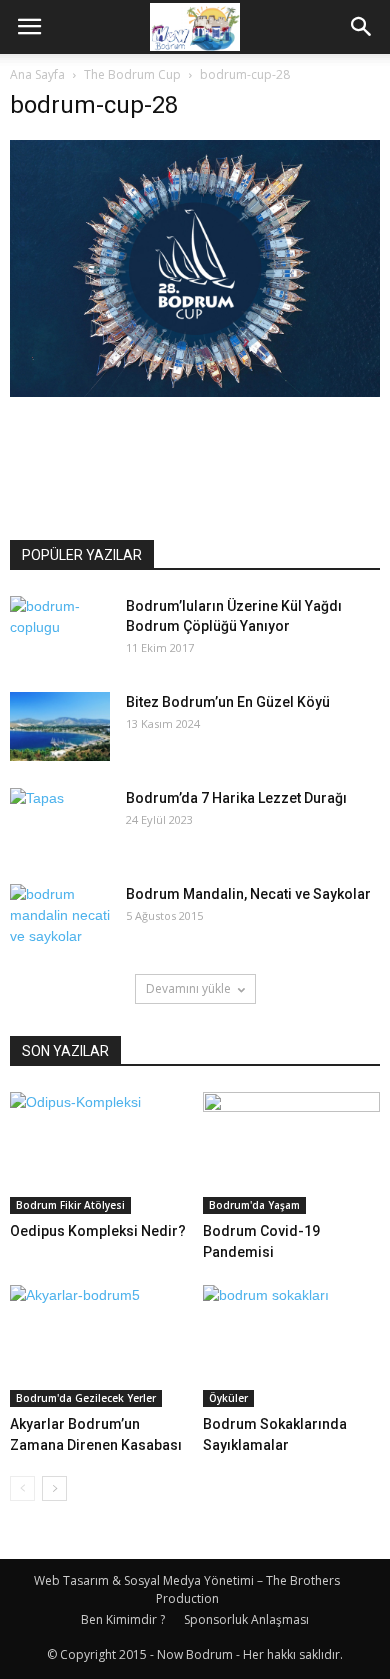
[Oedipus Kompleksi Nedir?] (99, 1153)
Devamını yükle (188, 988)
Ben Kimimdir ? (123, 1619)
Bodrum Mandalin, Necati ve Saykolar (248, 894)
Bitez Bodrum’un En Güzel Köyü (228, 702)
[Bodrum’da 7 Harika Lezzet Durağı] (60, 823)
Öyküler (228, 1398)
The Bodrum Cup (132, 74)
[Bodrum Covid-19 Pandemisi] (292, 1153)
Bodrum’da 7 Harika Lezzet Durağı (236, 798)
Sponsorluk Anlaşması (246, 1619)
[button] (362, 27)
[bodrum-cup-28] (195, 392)
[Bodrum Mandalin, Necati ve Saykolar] (60, 919)
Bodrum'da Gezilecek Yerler (86, 1398)
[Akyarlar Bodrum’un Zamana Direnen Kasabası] (99, 1346)
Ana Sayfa (37, 74)
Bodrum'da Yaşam (254, 1205)
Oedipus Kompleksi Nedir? (98, 1231)
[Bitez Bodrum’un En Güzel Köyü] (60, 726)
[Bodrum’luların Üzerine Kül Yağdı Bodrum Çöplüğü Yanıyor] (60, 631)
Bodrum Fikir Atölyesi (70, 1205)
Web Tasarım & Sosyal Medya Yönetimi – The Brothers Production (187, 1589)
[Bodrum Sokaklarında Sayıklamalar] (292, 1346)
